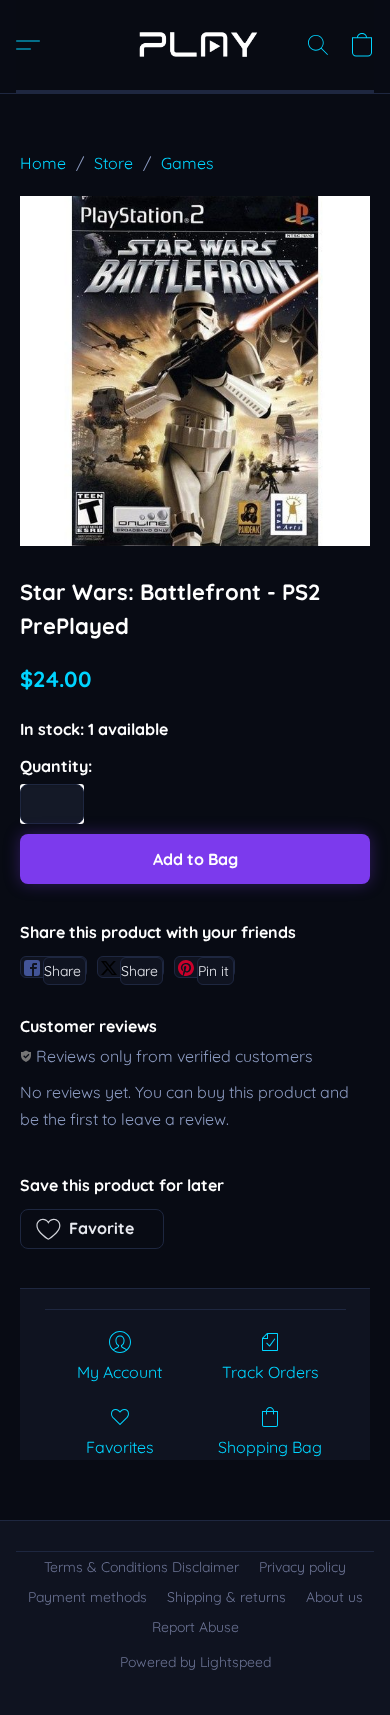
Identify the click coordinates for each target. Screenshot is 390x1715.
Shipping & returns (226, 1597)
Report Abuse (195, 1627)
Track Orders (270, 1372)
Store (113, 163)
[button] (195, 45)
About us (334, 1597)
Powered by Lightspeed (195, 1662)
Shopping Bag (270, 1447)
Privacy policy (302, 1567)
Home (43, 163)
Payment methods (87, 1597)
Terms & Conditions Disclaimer (141, 1567)
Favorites (120, 1447)
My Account (119, 1372)
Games (187, 163)
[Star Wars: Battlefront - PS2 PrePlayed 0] (195, 371)
